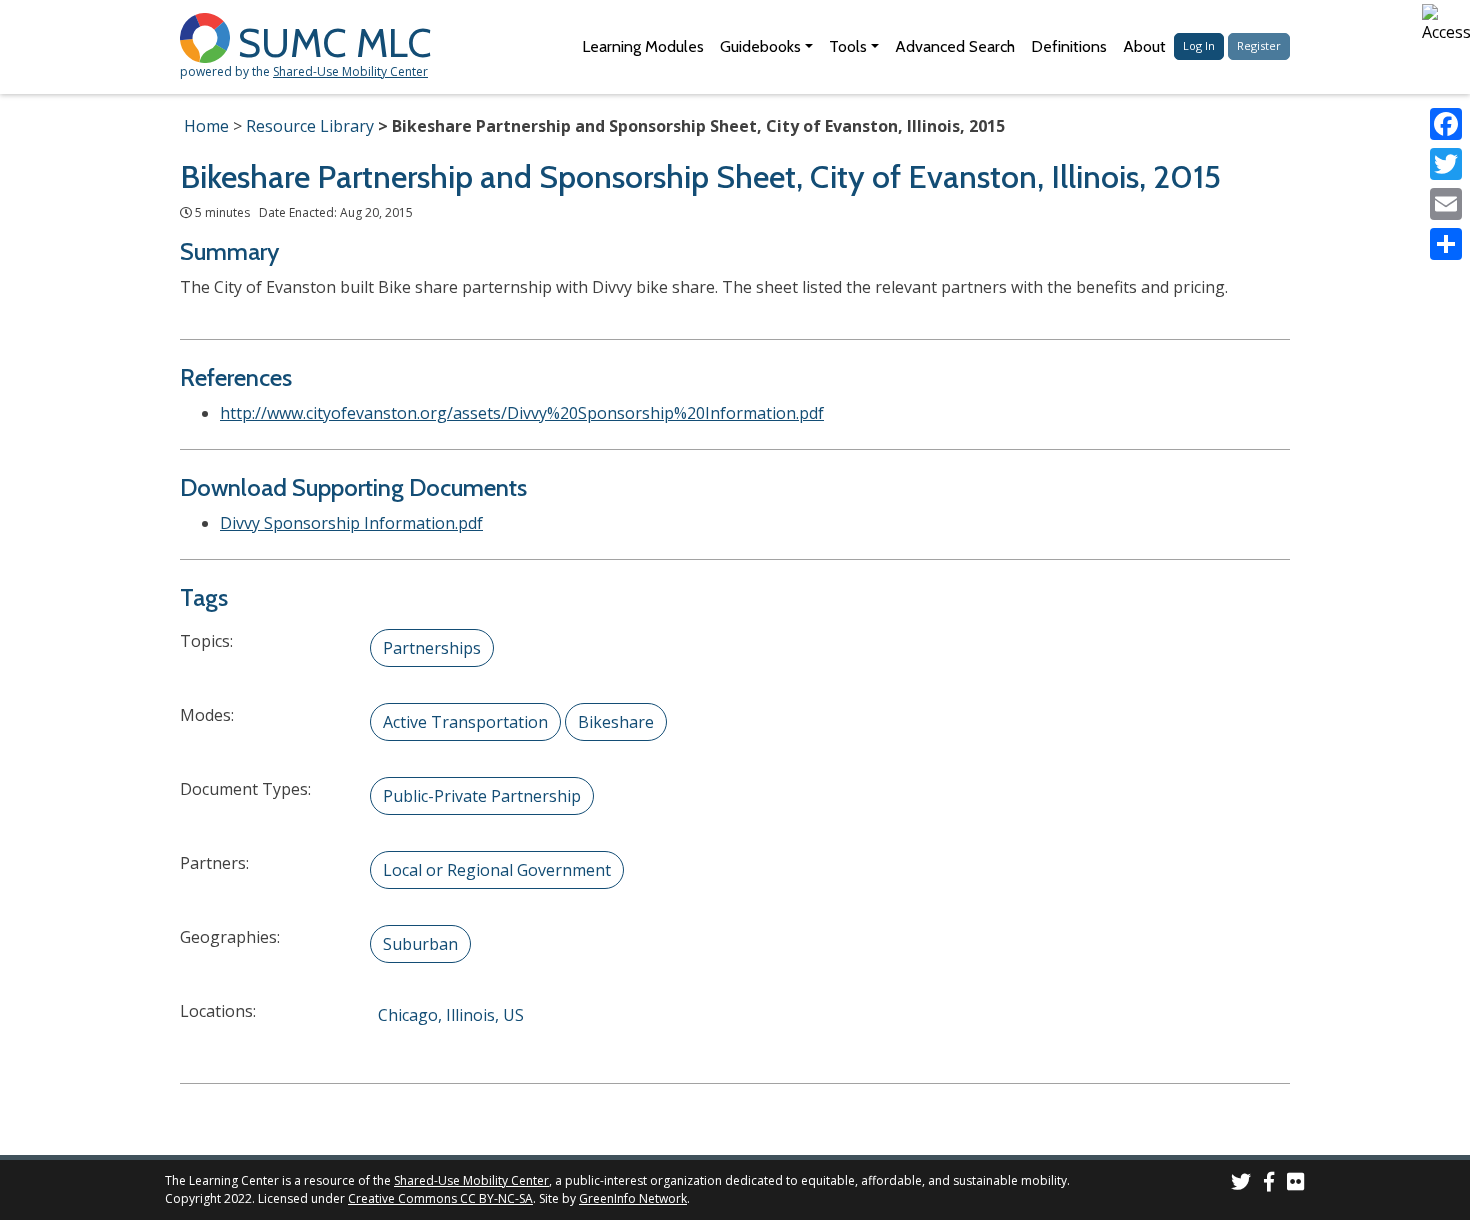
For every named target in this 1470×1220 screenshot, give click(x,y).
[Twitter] (1446, 164)
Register (1259, 45)
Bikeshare (616, 722)
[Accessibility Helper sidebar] (1446, 24)
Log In (1199, 45)
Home (206, 126)
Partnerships (432, 648)
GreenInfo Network (633, 1198)
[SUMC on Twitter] (1241, 1184)
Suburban (420, 944)
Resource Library (310, 126)
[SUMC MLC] (209, 36)
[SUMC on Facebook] (1269, 1184)
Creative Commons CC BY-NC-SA (440, 1198)
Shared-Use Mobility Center (350, 71)
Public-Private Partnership (482, 796)
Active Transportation (465, 722)
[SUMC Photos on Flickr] (1296, 1184)
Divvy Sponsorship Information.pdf (351, 523)
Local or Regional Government (497, 870)
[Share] (1446, 244)
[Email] (1446, 204)
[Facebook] (1446, 124)
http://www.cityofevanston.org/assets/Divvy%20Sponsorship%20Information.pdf (522, 413)
